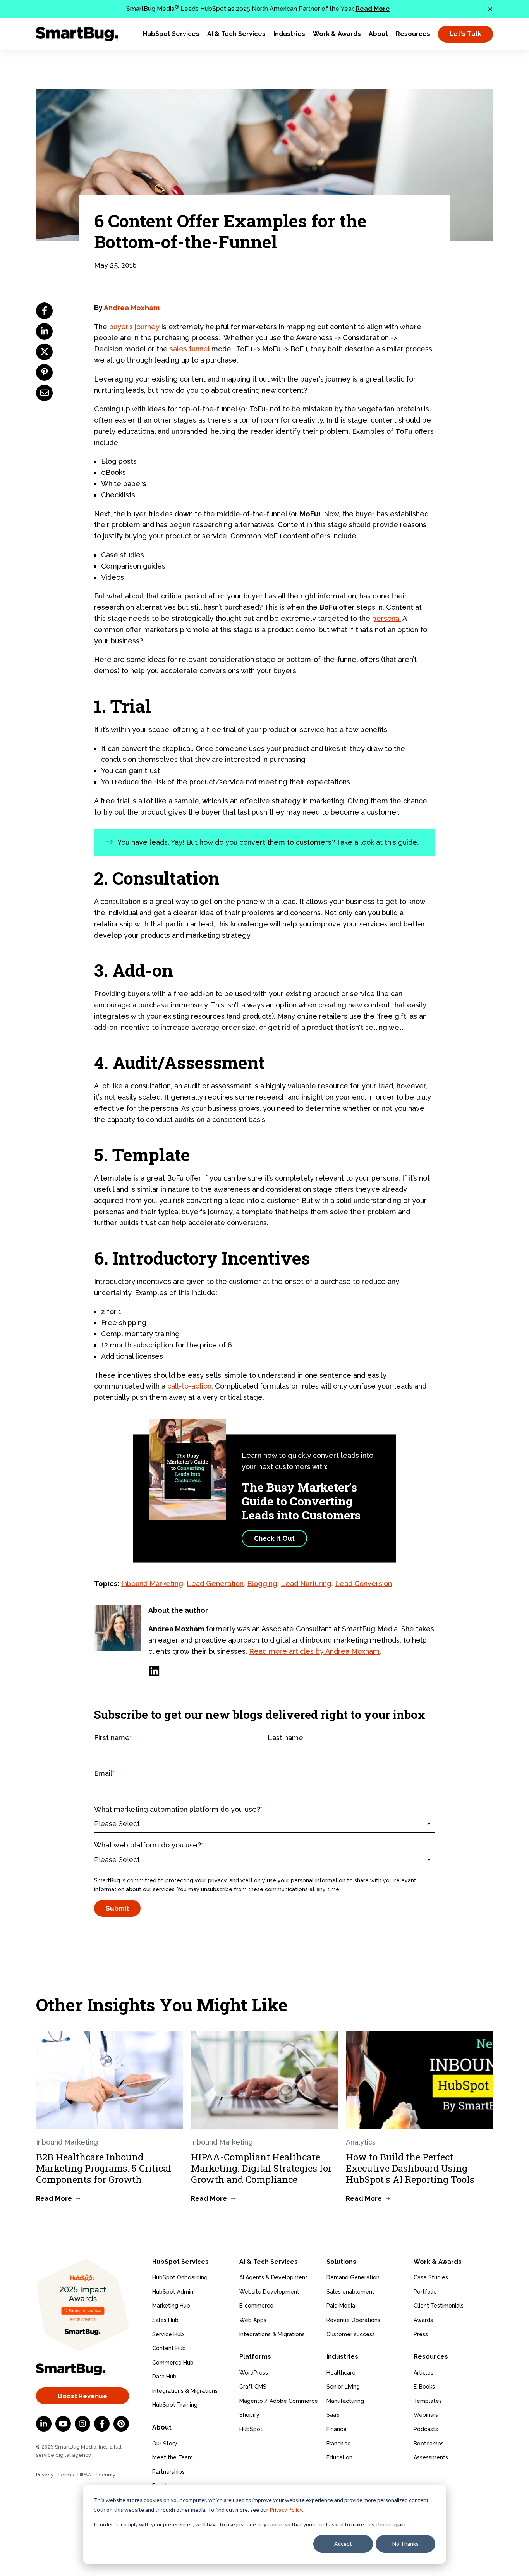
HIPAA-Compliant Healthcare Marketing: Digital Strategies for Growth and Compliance (261, 2168)
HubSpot (251, 2429)
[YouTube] (63, 2424)
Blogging (262, 1584)
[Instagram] (82, 2424)
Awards (423, 2320)
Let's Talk (465, 34)
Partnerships (168, 2472)
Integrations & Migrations (185, 2391)
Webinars (426, 2415)
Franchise (339, 2444)
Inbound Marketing (152, 1584)
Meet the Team (173, 2457)
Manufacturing (345, 2401)
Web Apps (253, 2320)
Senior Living (343, 2387)
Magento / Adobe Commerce (279, 2401)
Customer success (351, 2334)
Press (421, 2334)
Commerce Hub (173, 2363)
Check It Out (274, 1538)
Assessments (431, 2457)
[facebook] (44, 311)
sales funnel (190, 349)
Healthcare (341, 2373)
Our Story (165, 2444)
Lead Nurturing (306, 1584)
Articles (423, 2373)
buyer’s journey (134, 327)
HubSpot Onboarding (180, 2277)
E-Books (424, 2387)
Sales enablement (350, 2292)
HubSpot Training (175, 2405)
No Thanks (405, 2544)
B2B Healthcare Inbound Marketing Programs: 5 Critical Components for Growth (104, 2168)
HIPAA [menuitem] (84, 2475)
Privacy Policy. (286, 2510)
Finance (337, 2429)
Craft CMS (253, 2387)
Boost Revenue (82, 2396)
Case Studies (431, 2277)
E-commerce (256, 2306)
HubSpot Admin (173, 2292)
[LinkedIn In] (44, 2424)
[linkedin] (44, 331)
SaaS (333, 2415)
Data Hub (164, 2377)
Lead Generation (215, 1584)
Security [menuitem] (105, 2475)
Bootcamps (429, 2444)
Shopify (249, 2415)
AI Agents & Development (273, 2277)
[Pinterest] (121, 2424)
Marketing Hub (171, 2306)
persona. (386, 618)
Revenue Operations (353, 2320)
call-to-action (189, 1386)
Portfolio (425, 2292)
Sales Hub (165, 2320)
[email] (44, 393)
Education (339, 2457)
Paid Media (341, 2306)
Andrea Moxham (132, 308)
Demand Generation (353, 2277)
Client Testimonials (439, 2306)
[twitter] (44, 352)
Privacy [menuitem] (45, 2475)
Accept (343, 2544)
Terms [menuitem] (65, 2475)
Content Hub (169, 2348)
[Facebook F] (102, 2424)
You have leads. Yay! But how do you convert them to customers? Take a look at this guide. (268, 842)
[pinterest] (44, 372)
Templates (428, 2401)
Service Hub (168, 2334)
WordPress (254, 2373)
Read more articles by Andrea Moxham (314, 1651)
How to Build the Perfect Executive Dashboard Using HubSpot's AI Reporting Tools (410, 2168)
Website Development (269, 2292)
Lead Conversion (363, 1584)
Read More (373, 9)
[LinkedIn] (154, 1671)
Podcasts (426, 2429)
